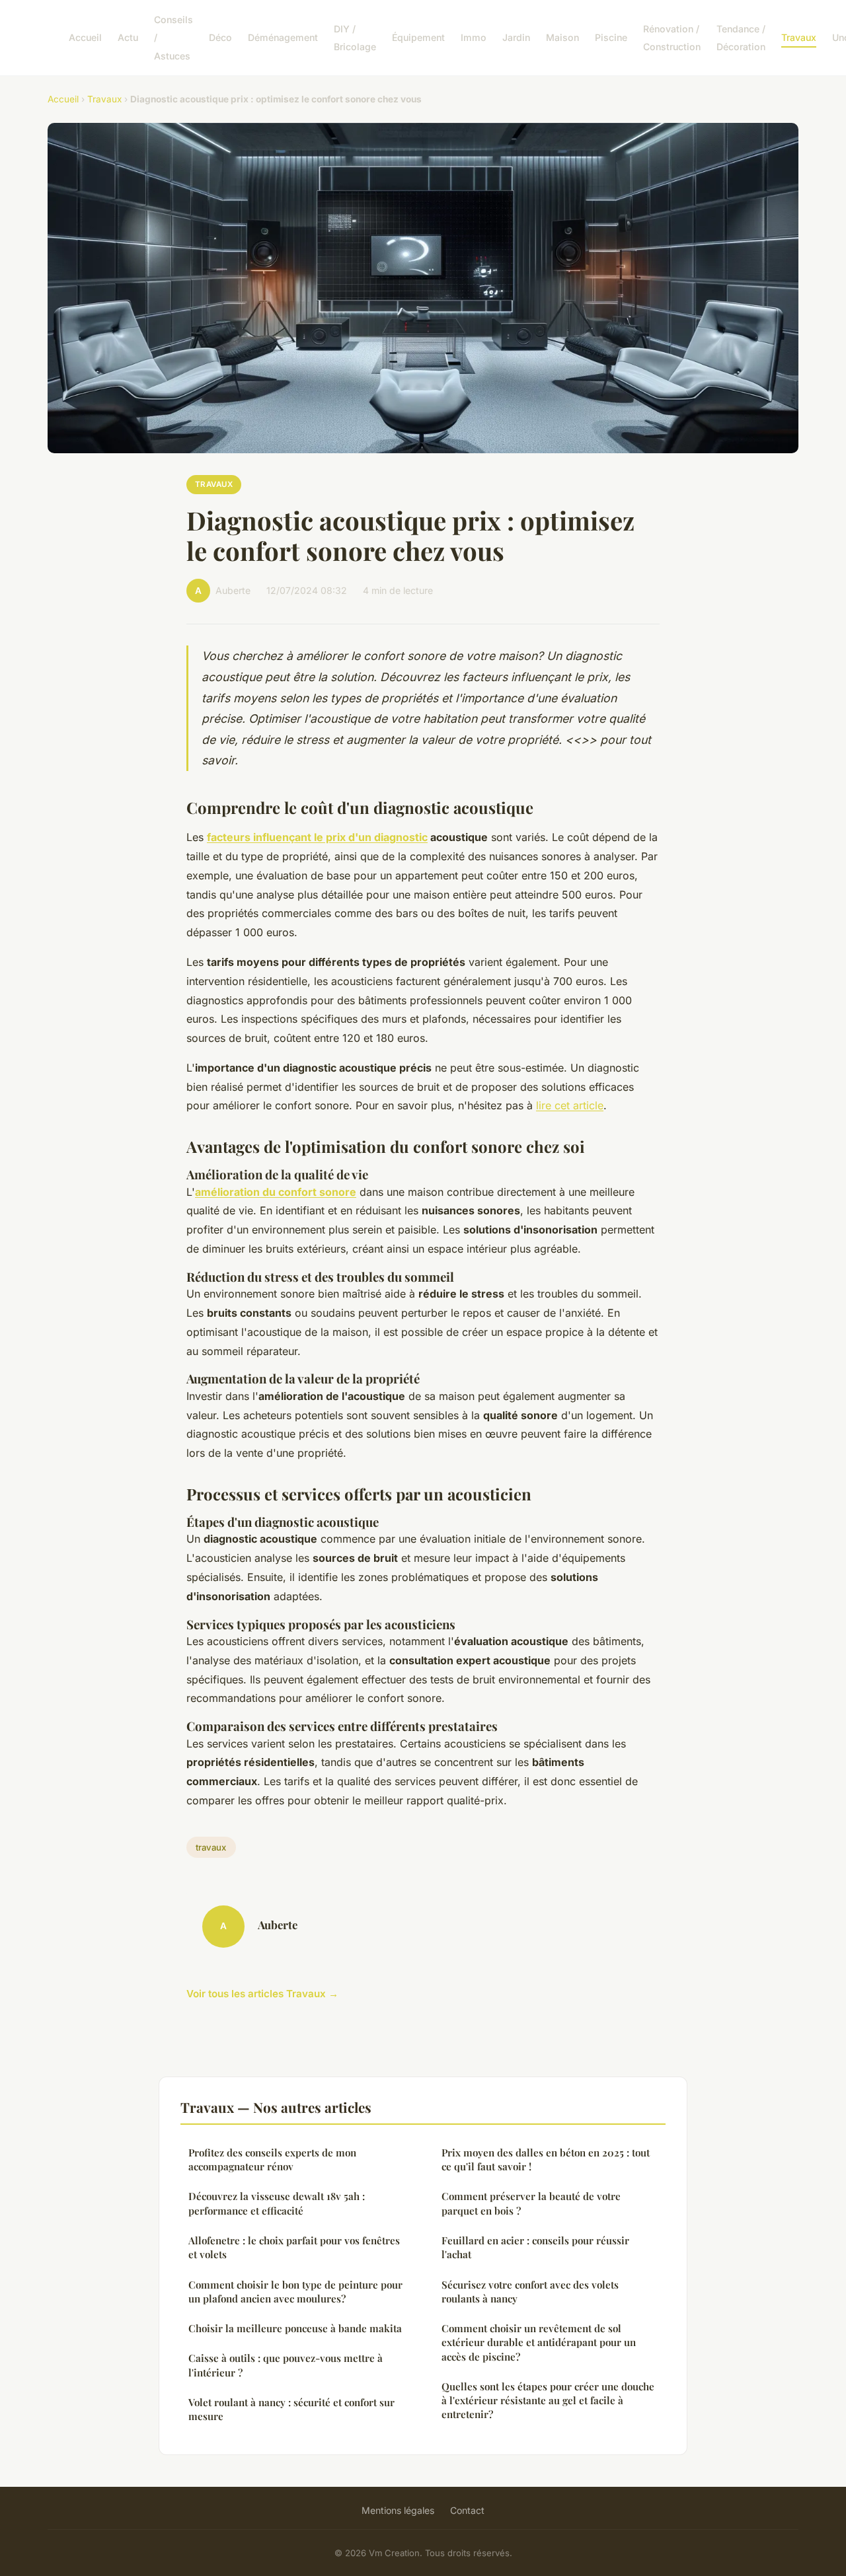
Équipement (418, 37)
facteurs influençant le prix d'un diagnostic (317, 837)
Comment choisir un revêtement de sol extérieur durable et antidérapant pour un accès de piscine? (539, 2342)
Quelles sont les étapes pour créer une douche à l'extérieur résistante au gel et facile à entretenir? (548, 2401)
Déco (220, 37)
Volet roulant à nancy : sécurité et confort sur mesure (291, 2409)
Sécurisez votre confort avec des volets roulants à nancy (530, 2292)
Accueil (85, 37)
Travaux (799, 37)
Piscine (611, 37)
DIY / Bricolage (355, 38)
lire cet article (570, 1105)
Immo (474, 37)
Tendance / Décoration (741, 38)
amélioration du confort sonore (276, 1192)
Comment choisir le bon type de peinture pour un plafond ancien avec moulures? (295, 2292)
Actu (128, 37)
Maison (562, 37)
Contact (467, 2510)
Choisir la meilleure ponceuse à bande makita (295, 2328)
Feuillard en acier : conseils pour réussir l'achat (535, 2247)
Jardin (516, 37)
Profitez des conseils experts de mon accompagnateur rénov (272, 2159)
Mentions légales (398, 2510)
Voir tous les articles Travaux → (262, 1994)
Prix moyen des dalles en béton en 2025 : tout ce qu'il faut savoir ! (546, 2159)
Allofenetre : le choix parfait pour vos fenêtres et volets (294, 2247)
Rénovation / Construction (672, 38)
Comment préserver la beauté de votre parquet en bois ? (531, 2203)
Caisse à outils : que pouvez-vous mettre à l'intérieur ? (286, 2365)
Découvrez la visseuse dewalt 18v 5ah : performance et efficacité (277, 2203)
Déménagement (283, 37)
